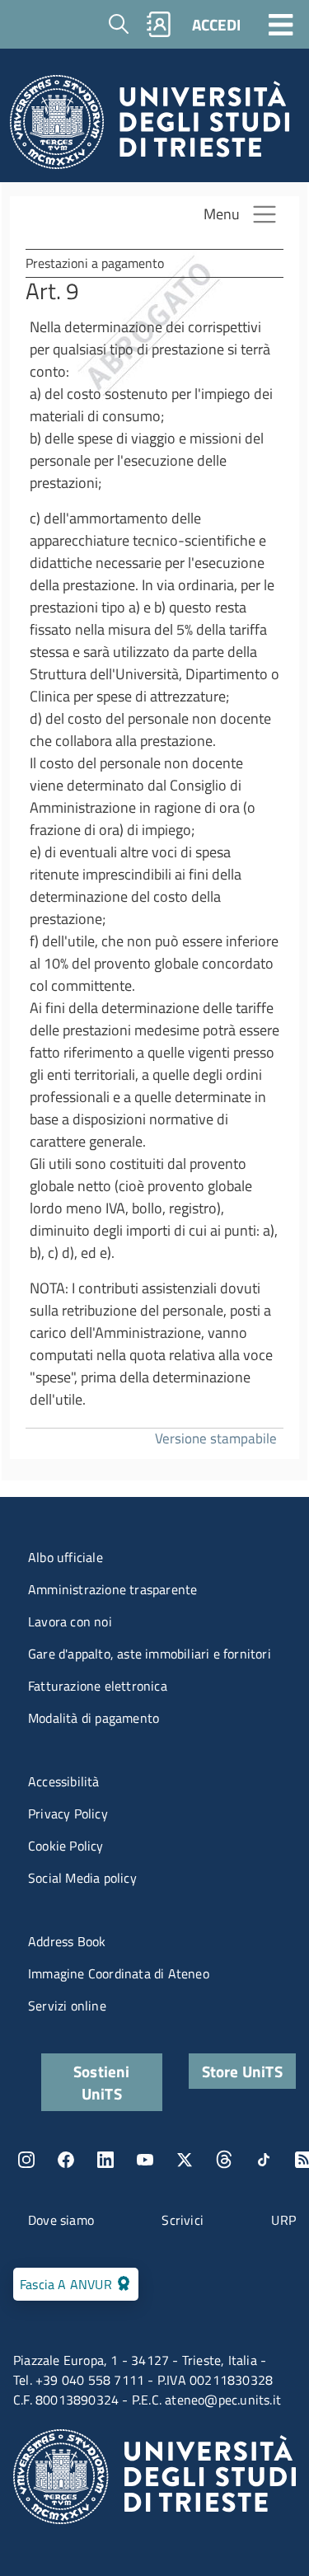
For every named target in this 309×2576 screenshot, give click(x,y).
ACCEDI (216, 24)
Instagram (26, 2160)
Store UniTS (242, 2071)
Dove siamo (61, 2220)
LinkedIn (105, 2160)
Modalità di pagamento (94, 1718)
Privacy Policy (68, 1814)
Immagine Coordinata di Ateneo (119, 1973)
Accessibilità (64, 1781)
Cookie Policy (66, 1846)
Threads (224, 2160)
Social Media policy (82, 1878)
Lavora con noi (70, 1621)
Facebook (66, 2160)
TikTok (264, 2160)
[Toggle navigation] (281, 24)
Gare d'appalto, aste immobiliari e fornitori (150, 1654)
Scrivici (183, 2220)
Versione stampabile (216, 1438)
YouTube (145, 2160)
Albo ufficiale (66, 1557)
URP (283, 2220)
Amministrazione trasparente (112, 1589)
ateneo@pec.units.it (223, 2400)
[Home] (150, 127)
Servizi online (67, 2006)
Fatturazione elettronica (98, 1686)
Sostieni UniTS (102, 2082)
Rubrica (159, 24)
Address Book (67, 1941)
